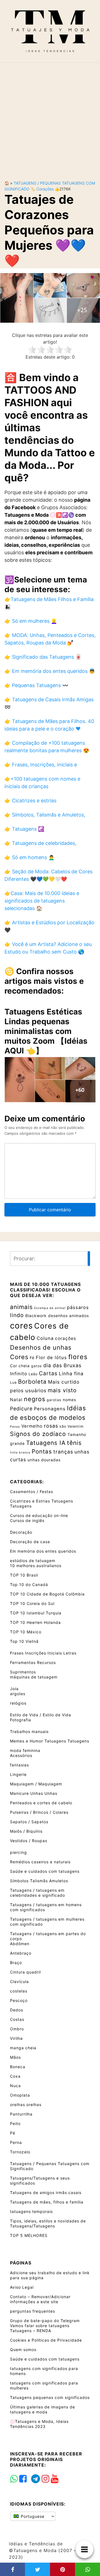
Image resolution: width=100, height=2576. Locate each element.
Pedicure (21, 1409)
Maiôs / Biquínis (26, 1831)
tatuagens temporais (31, 2211)
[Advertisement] (50, 117)
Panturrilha (21, 2114)
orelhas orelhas (26, 2105)
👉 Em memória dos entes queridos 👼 (50, 671)
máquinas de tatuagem (34, 1677)
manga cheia (23, 2048)
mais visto (62, 1390)
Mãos (15, 2057)
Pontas (42, 1451)
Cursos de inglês (27, 1520)
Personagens (50, 1409)
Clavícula (19, 1981)
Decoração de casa (30, 1542)
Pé (13, 2133)
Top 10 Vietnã (24, 1641)
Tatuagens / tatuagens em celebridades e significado (37, 1893)
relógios (18, 1703)
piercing (18, 1852)
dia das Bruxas (62, 1365)
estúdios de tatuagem (33, 1561)
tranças (63, 1452)
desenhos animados (68, 1316)
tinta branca (20, 1453)
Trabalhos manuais (29, 1731)
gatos (37, 1366)
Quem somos (23, 2350)
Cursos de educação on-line (39, 1515)
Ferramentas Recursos (33, 1662)
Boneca (18, 2067)
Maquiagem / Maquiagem (36, 1784)
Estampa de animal (50, 1308)
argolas (18, 1694)
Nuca (15, 2086)
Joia (14, 1689)
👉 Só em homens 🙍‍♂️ (29, 857)
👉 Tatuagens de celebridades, (40, 843)
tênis (74, 1443)
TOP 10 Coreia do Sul (32, 1603)
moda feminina (25, 1750)
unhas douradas (44, 1460)
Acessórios (21, 1755)
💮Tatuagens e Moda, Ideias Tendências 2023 (39, 2424)
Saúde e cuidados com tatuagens (45, 1871)
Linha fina (71, 1373)
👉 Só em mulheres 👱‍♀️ (31, 621)
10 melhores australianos (36, 1566)
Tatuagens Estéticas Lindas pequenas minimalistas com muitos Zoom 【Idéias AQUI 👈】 (46, 1031)
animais (21, 1307)
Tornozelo (20, 2152)
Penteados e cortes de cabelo (41, 1803)
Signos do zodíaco (38, 1434)
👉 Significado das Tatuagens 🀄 (43, 657)
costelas (19, 1991)
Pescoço (19, 2000)
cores (21, 1326)
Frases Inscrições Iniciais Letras (43, 1653)
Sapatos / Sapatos (29, 1822)
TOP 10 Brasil (24, 1575)
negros (35, 1399)
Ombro (17, 2029)
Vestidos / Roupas (29, 1841)
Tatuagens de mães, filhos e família (47, 2202)
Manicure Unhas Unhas (34, 1793)
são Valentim (72, 1426)
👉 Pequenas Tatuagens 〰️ (36, 685)
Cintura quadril (25, 1972)
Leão (33, 1374)
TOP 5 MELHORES (29, 2235)
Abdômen (20, 1944)
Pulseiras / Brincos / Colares (39, 1812)
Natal (16, 1400)
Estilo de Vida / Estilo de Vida (41, 1715)
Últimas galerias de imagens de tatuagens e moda (42, 2409)
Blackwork (36, 1316)
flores (78, 1357)
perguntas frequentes (32, 2311)
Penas (15, 1427)
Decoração (21, 1532)
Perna (16, 2142)
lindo (17, 1315)
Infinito (19, 1374)
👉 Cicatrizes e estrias (30, 801)
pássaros (78, 1307)
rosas (51, 1426)
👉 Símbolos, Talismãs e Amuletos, (45, 815)
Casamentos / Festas (32, 1492)
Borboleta (32, 1382)
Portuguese (32, 2516)
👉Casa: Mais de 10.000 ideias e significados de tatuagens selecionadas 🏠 (42, 901)
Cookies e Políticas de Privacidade (46, 2340)
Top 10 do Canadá (29, 1584)
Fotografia (21, 1720)
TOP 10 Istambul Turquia (36, 1613)
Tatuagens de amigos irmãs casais (46, 2193)
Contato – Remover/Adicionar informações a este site (40, 2299)
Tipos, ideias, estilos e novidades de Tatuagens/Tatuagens (48, 2223)
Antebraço (21, 1953)
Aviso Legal (22, 2287)
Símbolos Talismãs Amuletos (39, 1881)
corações (45, 189)
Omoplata (20, 2095)
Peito (15, 2123)
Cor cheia (20, 1366)
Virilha (16, 2038)
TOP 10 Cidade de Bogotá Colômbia (47, 1594)
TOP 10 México (26, 1632)
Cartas (48, 1373)
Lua (13, 1382)
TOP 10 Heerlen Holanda (35, 1622)
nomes (69, 1400)
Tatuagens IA (46, 1443)
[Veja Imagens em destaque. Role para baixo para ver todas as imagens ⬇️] (50, 297)
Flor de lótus (51, 1357)
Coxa (15, 2076)
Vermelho (32, 1426)
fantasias (19, 1765)
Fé (32, 1358)
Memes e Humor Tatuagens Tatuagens (50, 1741)
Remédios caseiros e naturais (40, 1862)
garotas (54, 1400)
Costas (17, 2019)
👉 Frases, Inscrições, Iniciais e (41, 765)
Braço (16, 1963)
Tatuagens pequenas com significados (50, 2397)
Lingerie (18, 1774)
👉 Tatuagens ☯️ (24, 829)
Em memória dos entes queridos (43, 1551)
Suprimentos (23, 1672)
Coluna (45, 1338)
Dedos (17, 2010)
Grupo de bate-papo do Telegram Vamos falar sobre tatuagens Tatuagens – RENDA (45, 2326)
